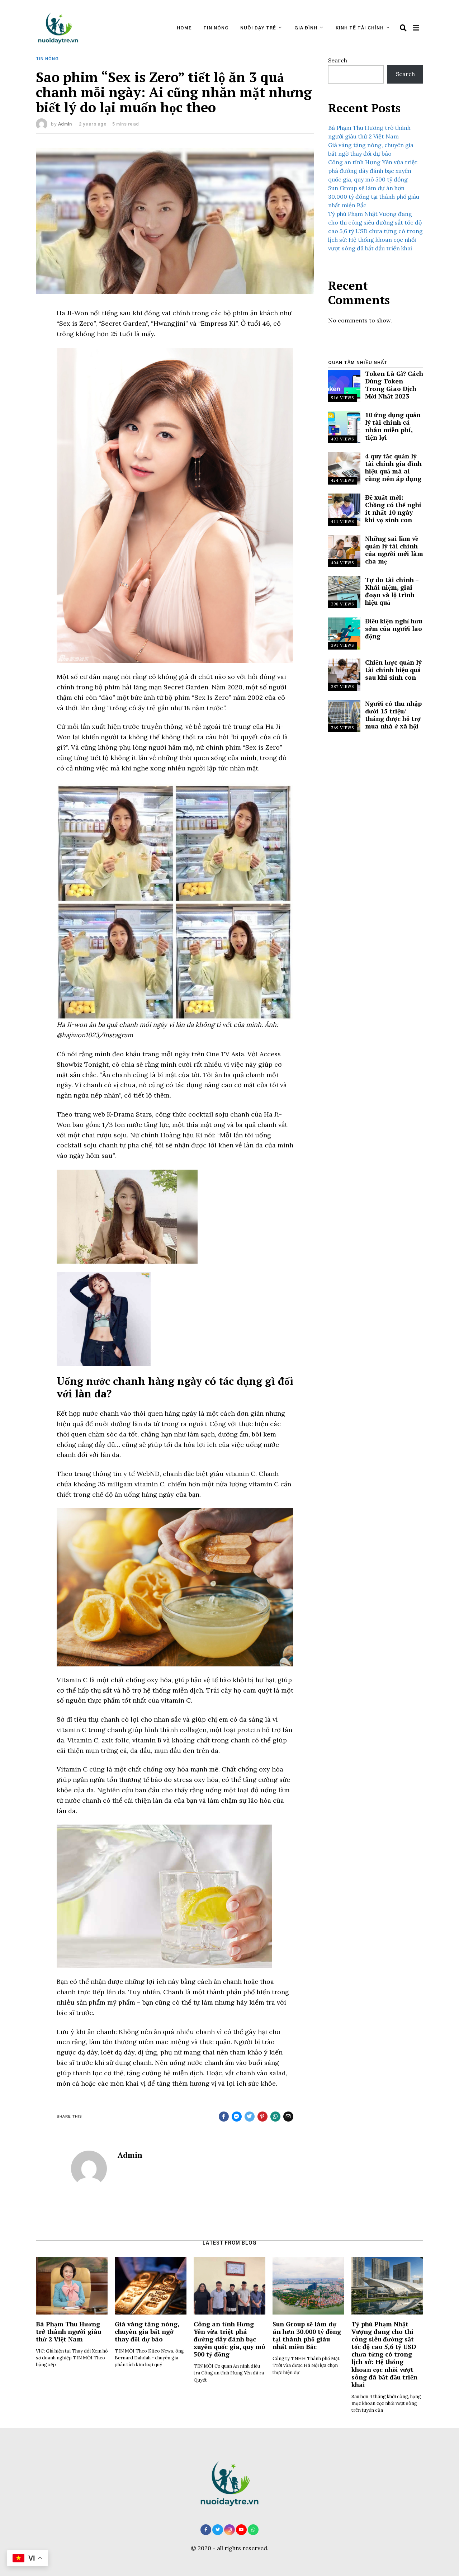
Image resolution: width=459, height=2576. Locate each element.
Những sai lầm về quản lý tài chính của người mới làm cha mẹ (394, 550)
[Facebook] (206, 2530)
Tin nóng (216, 28)
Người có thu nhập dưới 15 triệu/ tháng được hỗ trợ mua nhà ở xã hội (393, 715)
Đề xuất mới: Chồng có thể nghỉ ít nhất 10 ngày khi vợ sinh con (393, 509)
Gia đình (306, 28)
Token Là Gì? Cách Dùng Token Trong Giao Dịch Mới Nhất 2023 (394, 385)
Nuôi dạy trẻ (258, 28)
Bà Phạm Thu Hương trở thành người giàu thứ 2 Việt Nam (68, 2332)
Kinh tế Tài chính (360, 28)
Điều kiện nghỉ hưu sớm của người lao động (394, 629)
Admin (65, 124)
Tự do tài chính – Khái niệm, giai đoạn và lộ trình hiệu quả (392, 591)
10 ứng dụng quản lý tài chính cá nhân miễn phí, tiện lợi (393, 426)
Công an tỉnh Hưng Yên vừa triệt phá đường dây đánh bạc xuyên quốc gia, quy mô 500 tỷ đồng (373, 171)
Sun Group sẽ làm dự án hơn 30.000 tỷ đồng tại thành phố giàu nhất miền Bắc (374, 197)
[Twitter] (218, 2530)
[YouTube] (241, 2530)
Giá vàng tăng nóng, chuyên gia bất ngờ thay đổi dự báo (147, 2332)
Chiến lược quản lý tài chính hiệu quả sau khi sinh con (393, 670)
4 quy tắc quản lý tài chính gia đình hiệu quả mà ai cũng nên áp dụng (393, 467)
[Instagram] (229, 2530)
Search (338, 60)
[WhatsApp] (253, 2530)
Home (184, 28)
